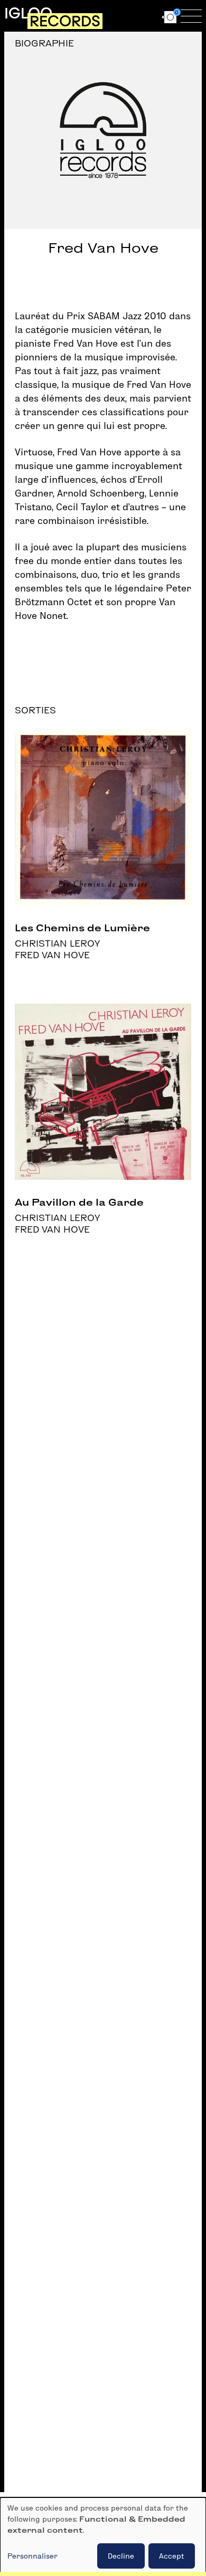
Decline (121, 2556)
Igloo (28, 13)
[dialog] (103, 2537)
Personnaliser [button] (32, 2556)
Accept (172, 2556)
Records (65, 21)
